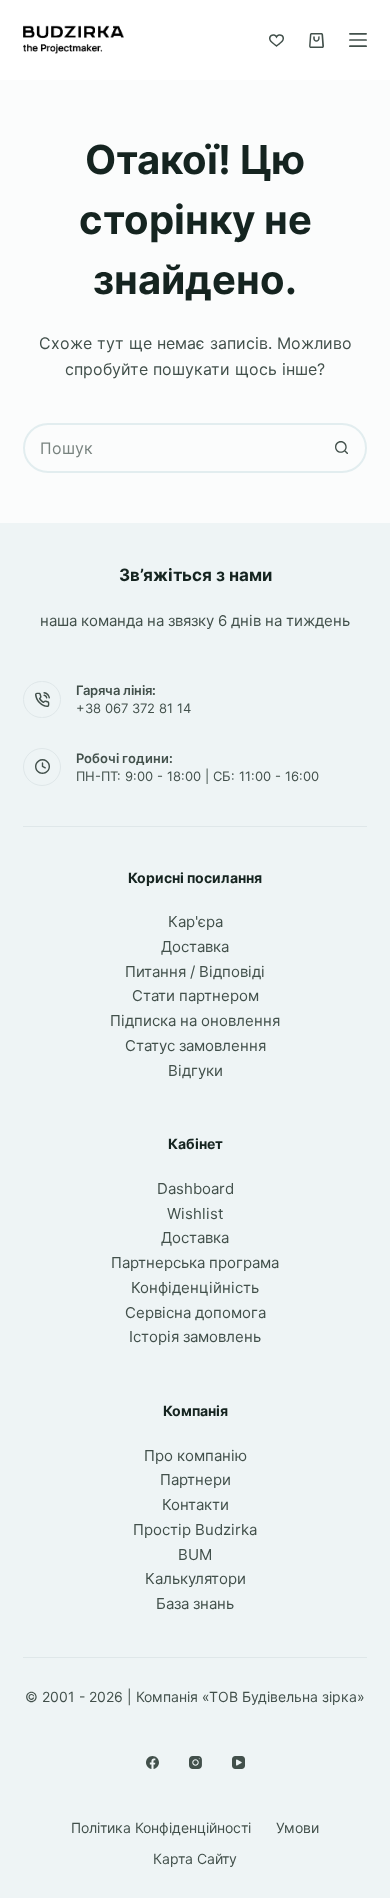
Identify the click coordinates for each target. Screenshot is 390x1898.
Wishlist (195, 1213)
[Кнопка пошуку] (342, 448)
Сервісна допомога (195, 1312)
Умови (297, 1827)
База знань (195, 1603)
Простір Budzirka (195, 1529)
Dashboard (195, 1188)
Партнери (195, 1479)
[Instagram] (195, 1762)
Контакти (195, 1504)
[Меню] (358, 40)
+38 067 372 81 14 (133, 708)
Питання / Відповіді (195, 971)
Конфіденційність (195, 1287)
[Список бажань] (276, 40)
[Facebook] (152, 1762)
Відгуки (195, 1070)
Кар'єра (195, 921)
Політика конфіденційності (161, 1827)
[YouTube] (238, 1762)
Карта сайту (195, 1858)
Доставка (195, 946)
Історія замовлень (195, 1336)
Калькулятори (195, 1578)
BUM (195, 1554)
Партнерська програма (195, 1262)
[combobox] (171, 448)
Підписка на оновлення (195, 1020)
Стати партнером (195, 995)
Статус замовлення (195, 1045)
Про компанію (195, 1455)
